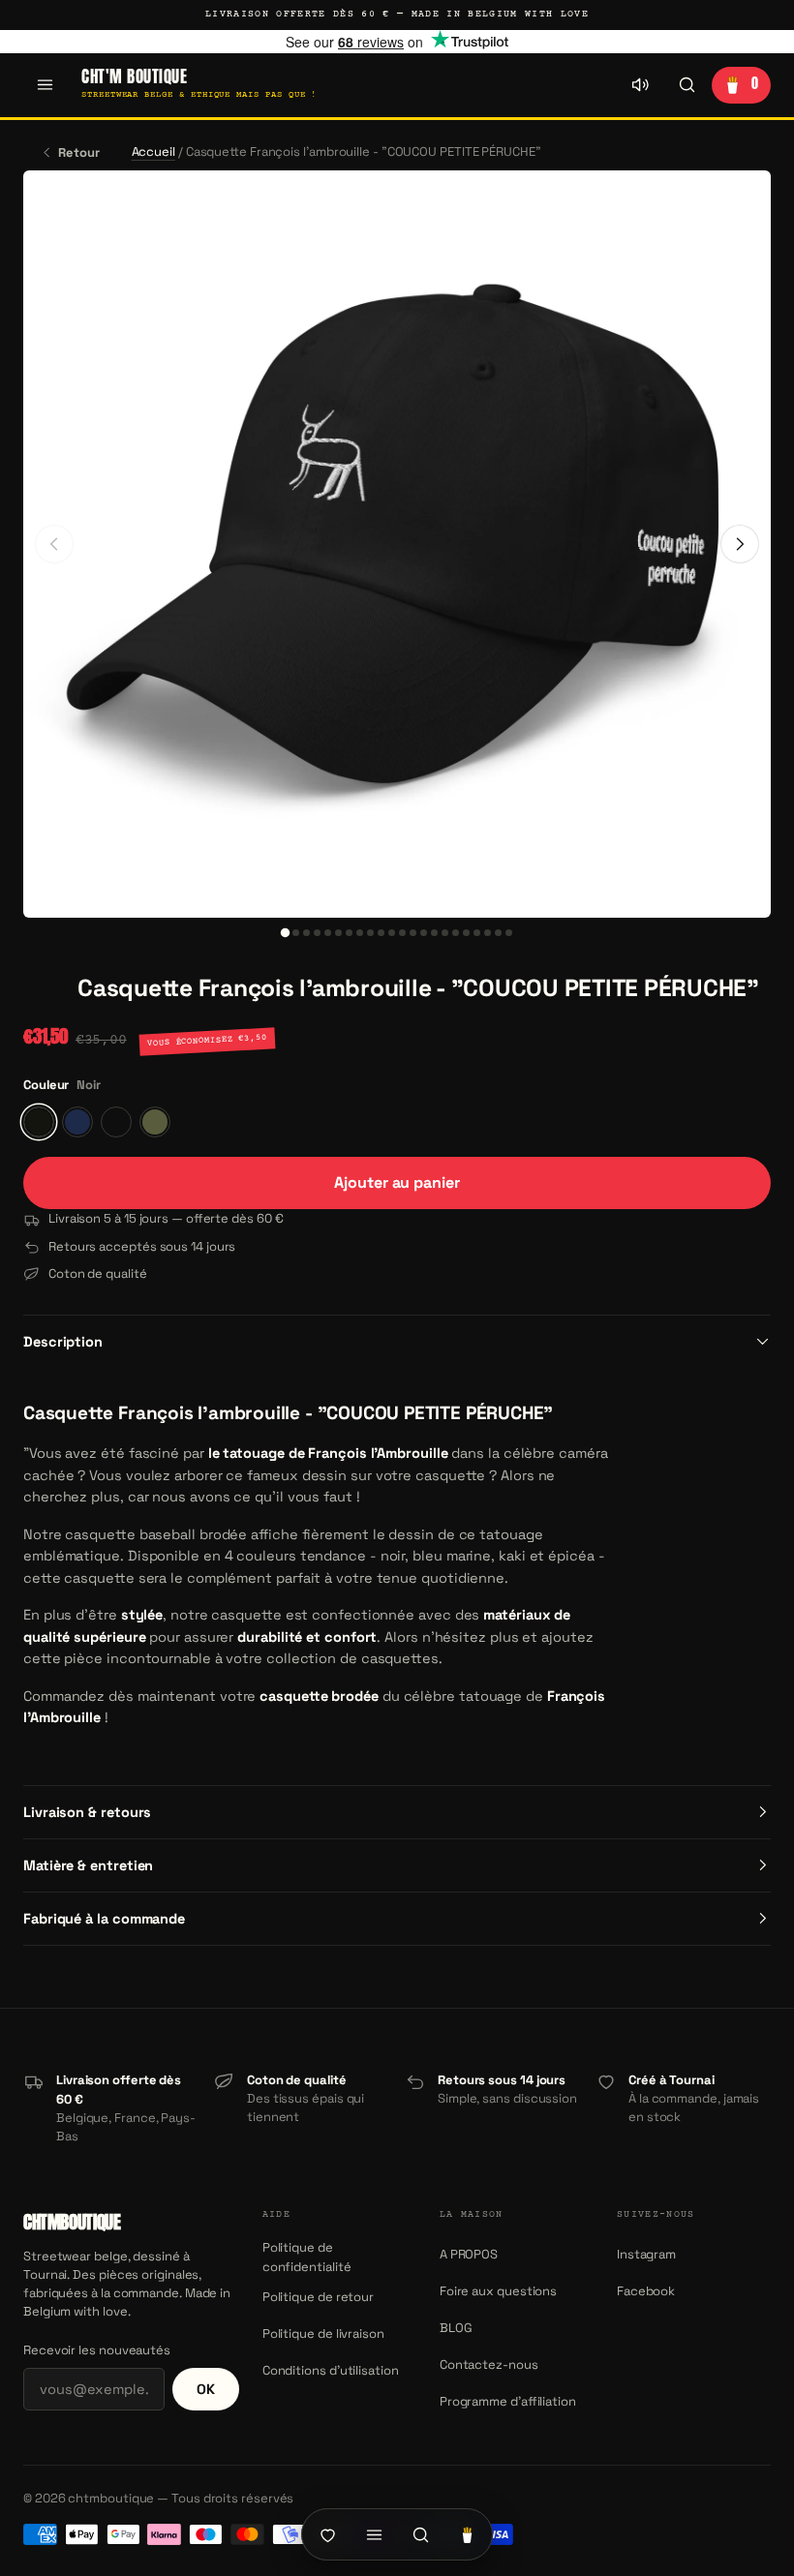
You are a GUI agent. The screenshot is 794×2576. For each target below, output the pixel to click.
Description (63, 1342)
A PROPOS (469, 2254)
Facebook (646, 2291)
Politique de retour (318, 2297)
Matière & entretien (88, 1865)
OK (206, 2389)
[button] (45, 988)
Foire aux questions (498, 2291)
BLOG (456, 2328)
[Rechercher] (687, 85)
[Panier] (467, 2534)
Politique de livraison (323, 2334)
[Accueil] (327, 2534)
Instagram (646, 2254)
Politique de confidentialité (307, 2257)
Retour (79, 152)
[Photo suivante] (740, 544)
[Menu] (45, 85)
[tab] (285, 932)
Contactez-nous (489, 2364)
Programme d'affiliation (508, 2401)
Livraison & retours (87, 1812)
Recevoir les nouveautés (97, 2350)
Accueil (153, 152)
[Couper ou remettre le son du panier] (640, 85)
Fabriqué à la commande (104, 1919)
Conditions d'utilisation (331, 2370)
